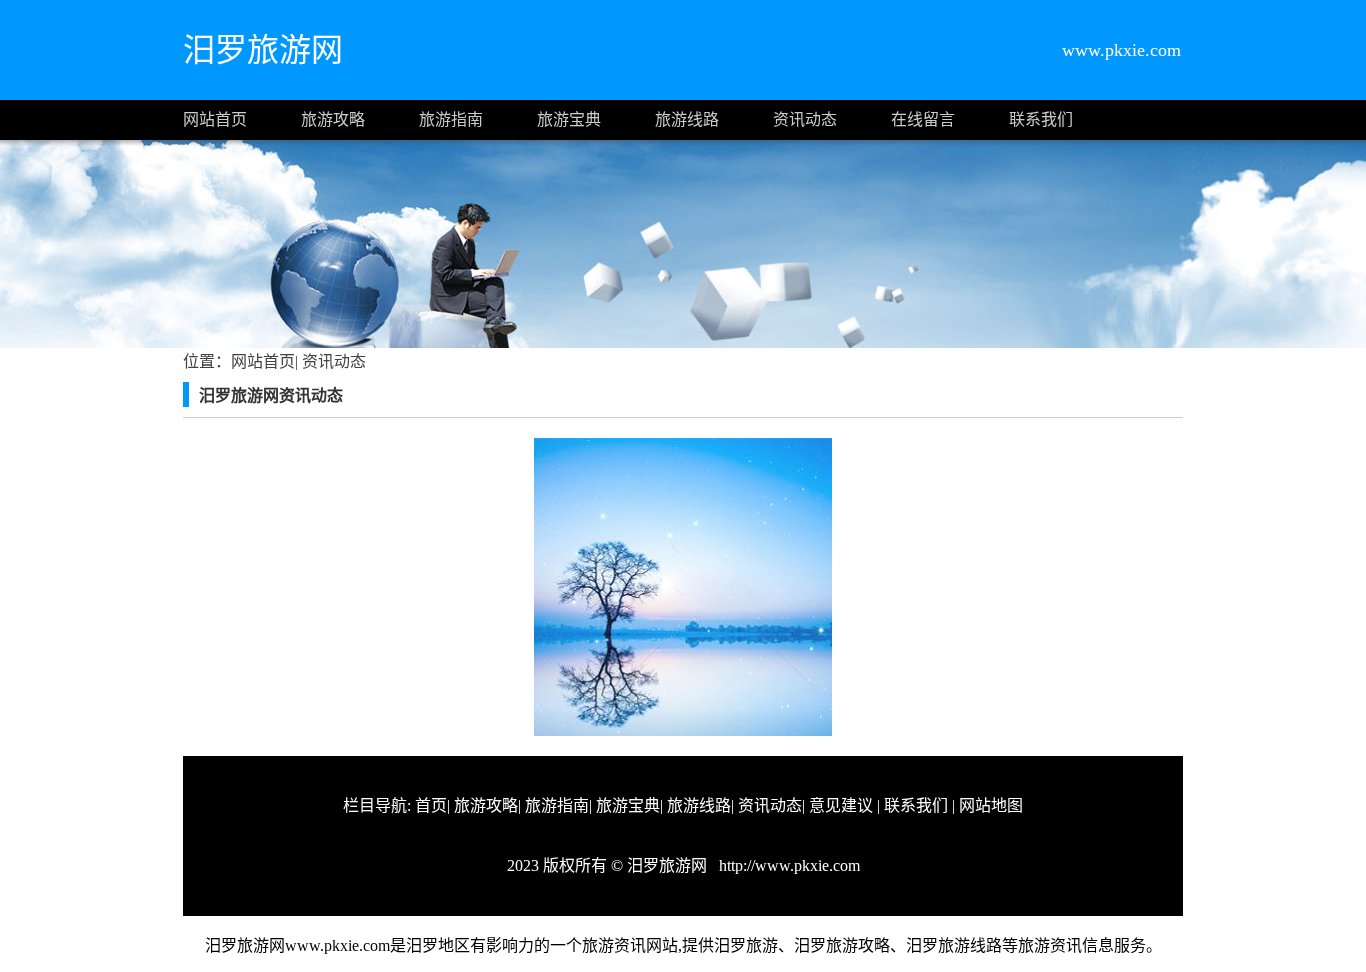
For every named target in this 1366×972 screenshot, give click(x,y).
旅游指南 (451, 119)
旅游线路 (687, 119)
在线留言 (923, 119)
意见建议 (841, 805)
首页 (431, 805)
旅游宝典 (569, 119)
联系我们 (1041, 119)
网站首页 (215, 119)
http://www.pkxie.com (787, 865)
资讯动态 (805, 119)
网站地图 (991, 805)
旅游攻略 (333, 119)
